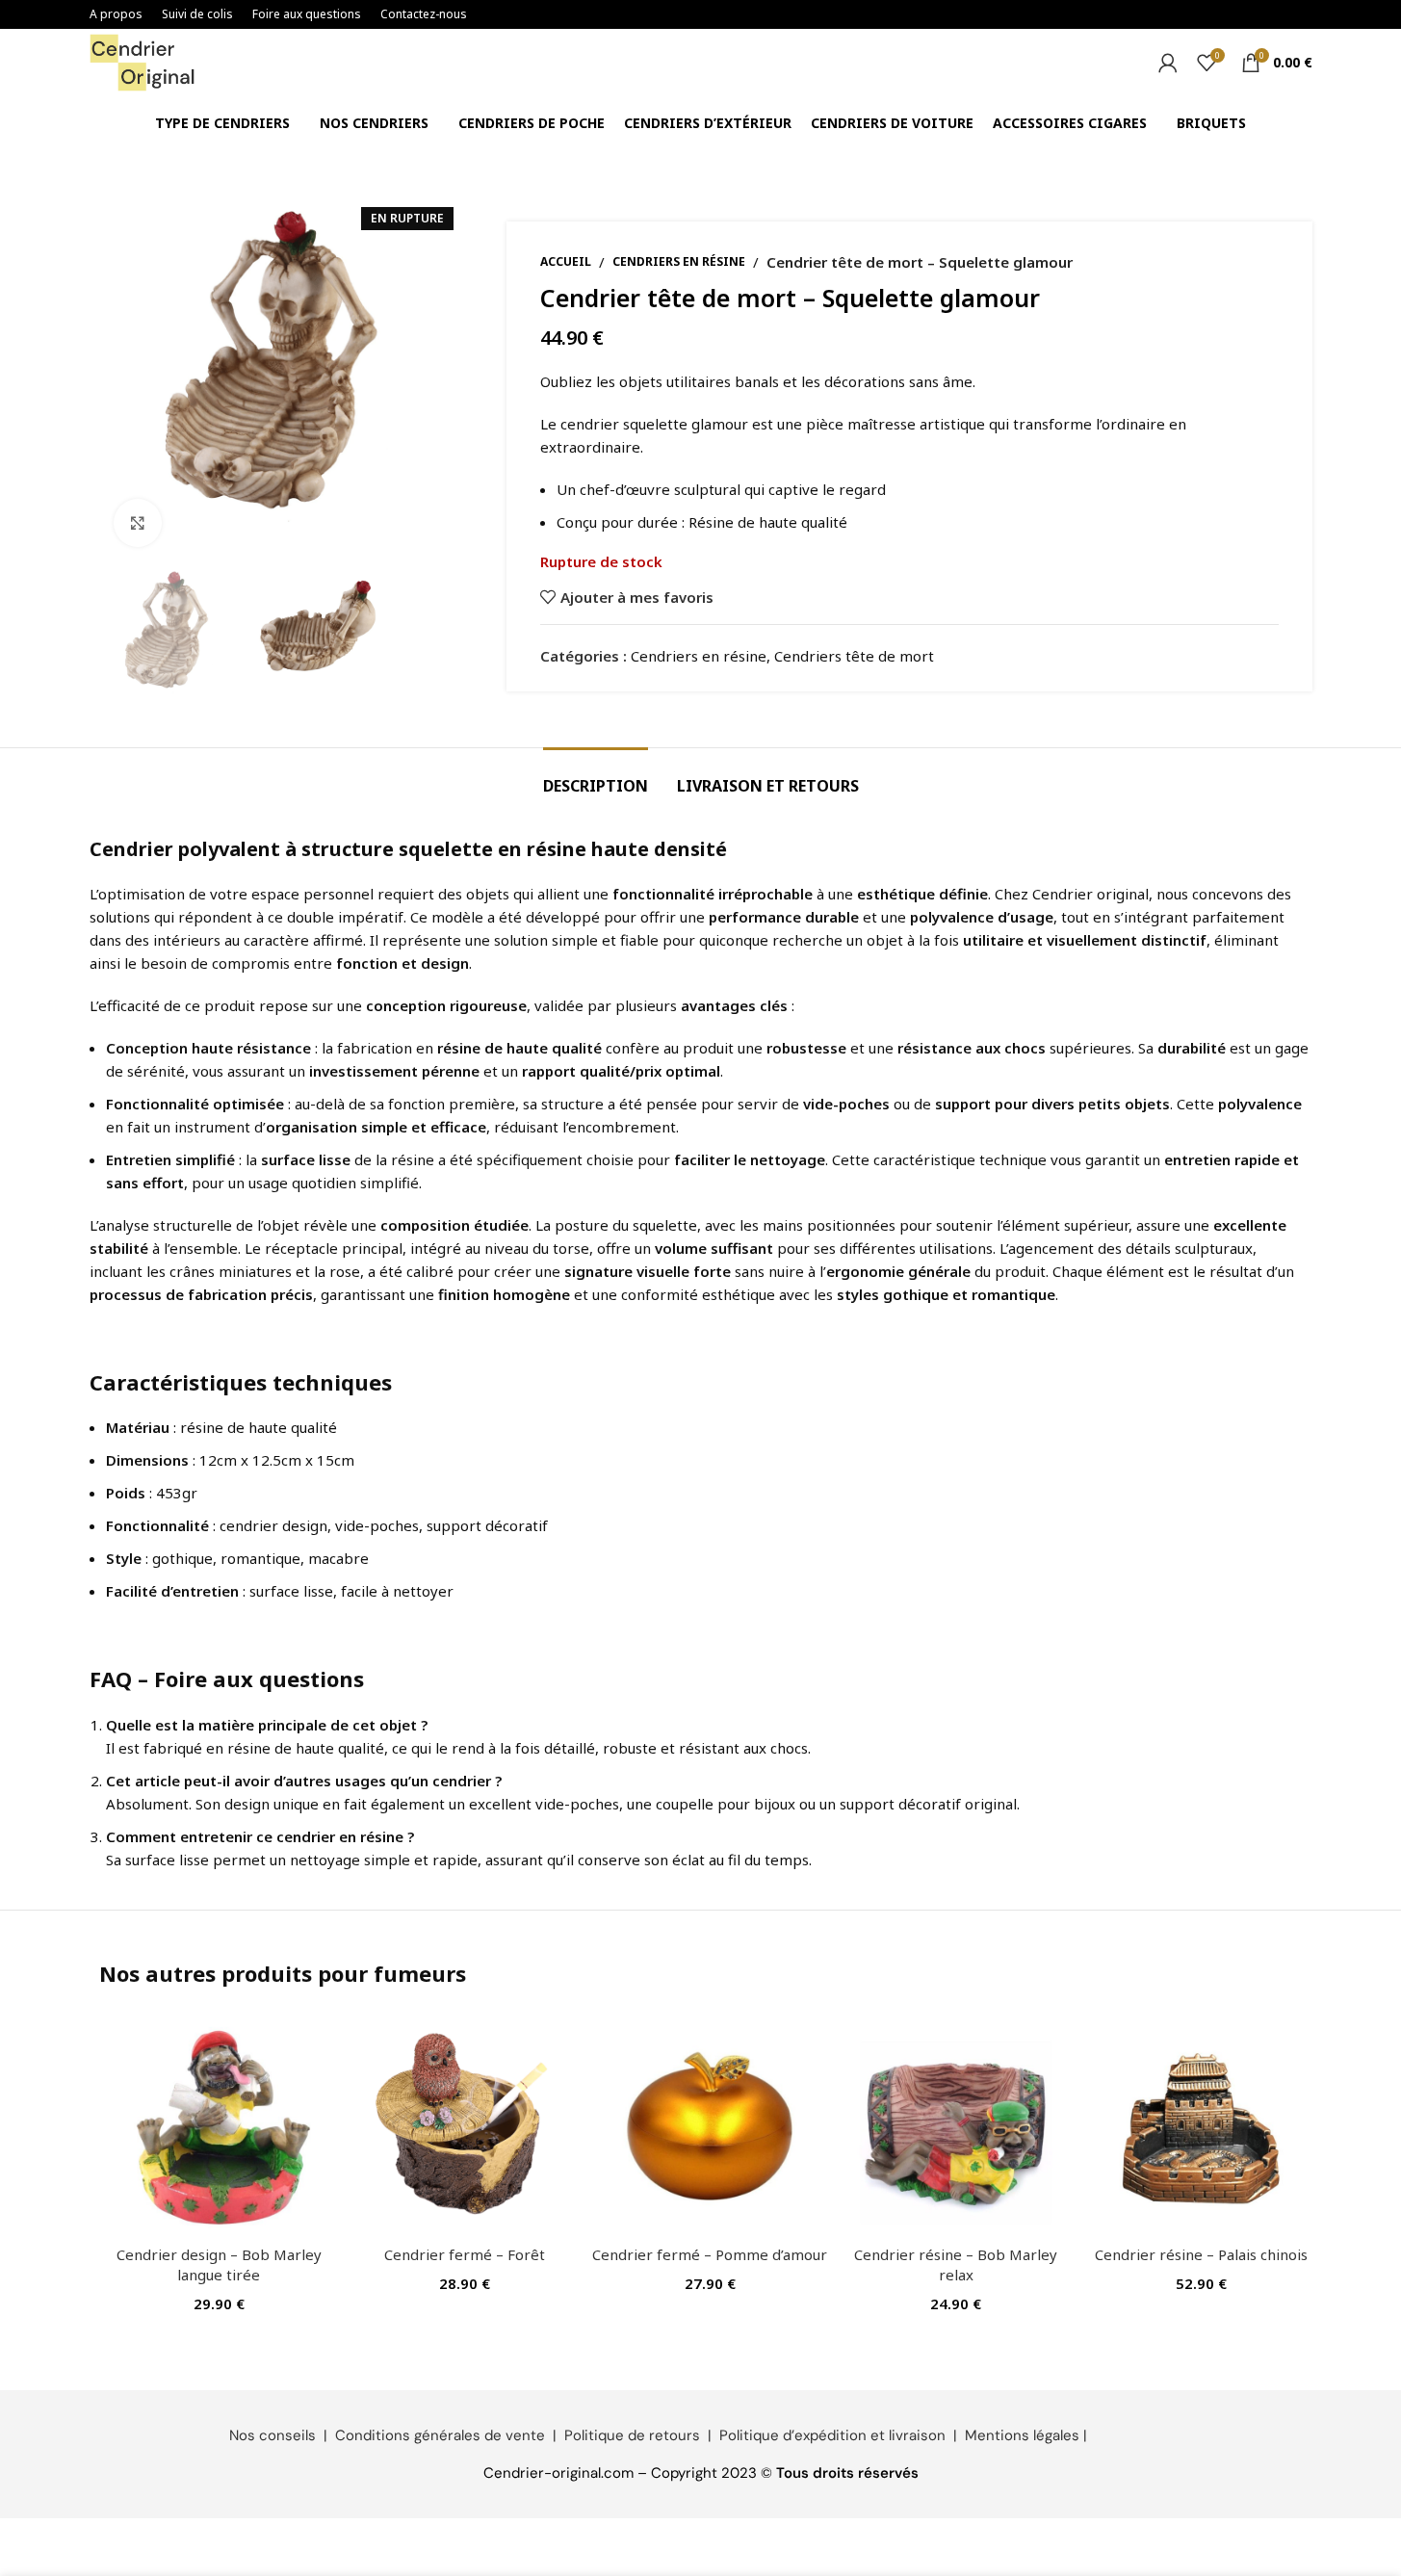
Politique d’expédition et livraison (832, 2435)
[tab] (596, 777)
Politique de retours (632, 2435)
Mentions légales (1022, 2435)
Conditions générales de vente (440, 2435)
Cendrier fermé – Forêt (465, 2254)
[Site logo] (143, 61)
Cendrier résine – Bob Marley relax (956, 2264)
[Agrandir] (138, 523)
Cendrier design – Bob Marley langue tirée (219, 2264)
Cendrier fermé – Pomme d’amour (710, 2254)
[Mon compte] (1168, 63)
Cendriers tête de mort (854, 656)
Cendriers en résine (679, 261)
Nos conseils (272, 2435)
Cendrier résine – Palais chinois (1201, 2254)
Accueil (566, 261)
